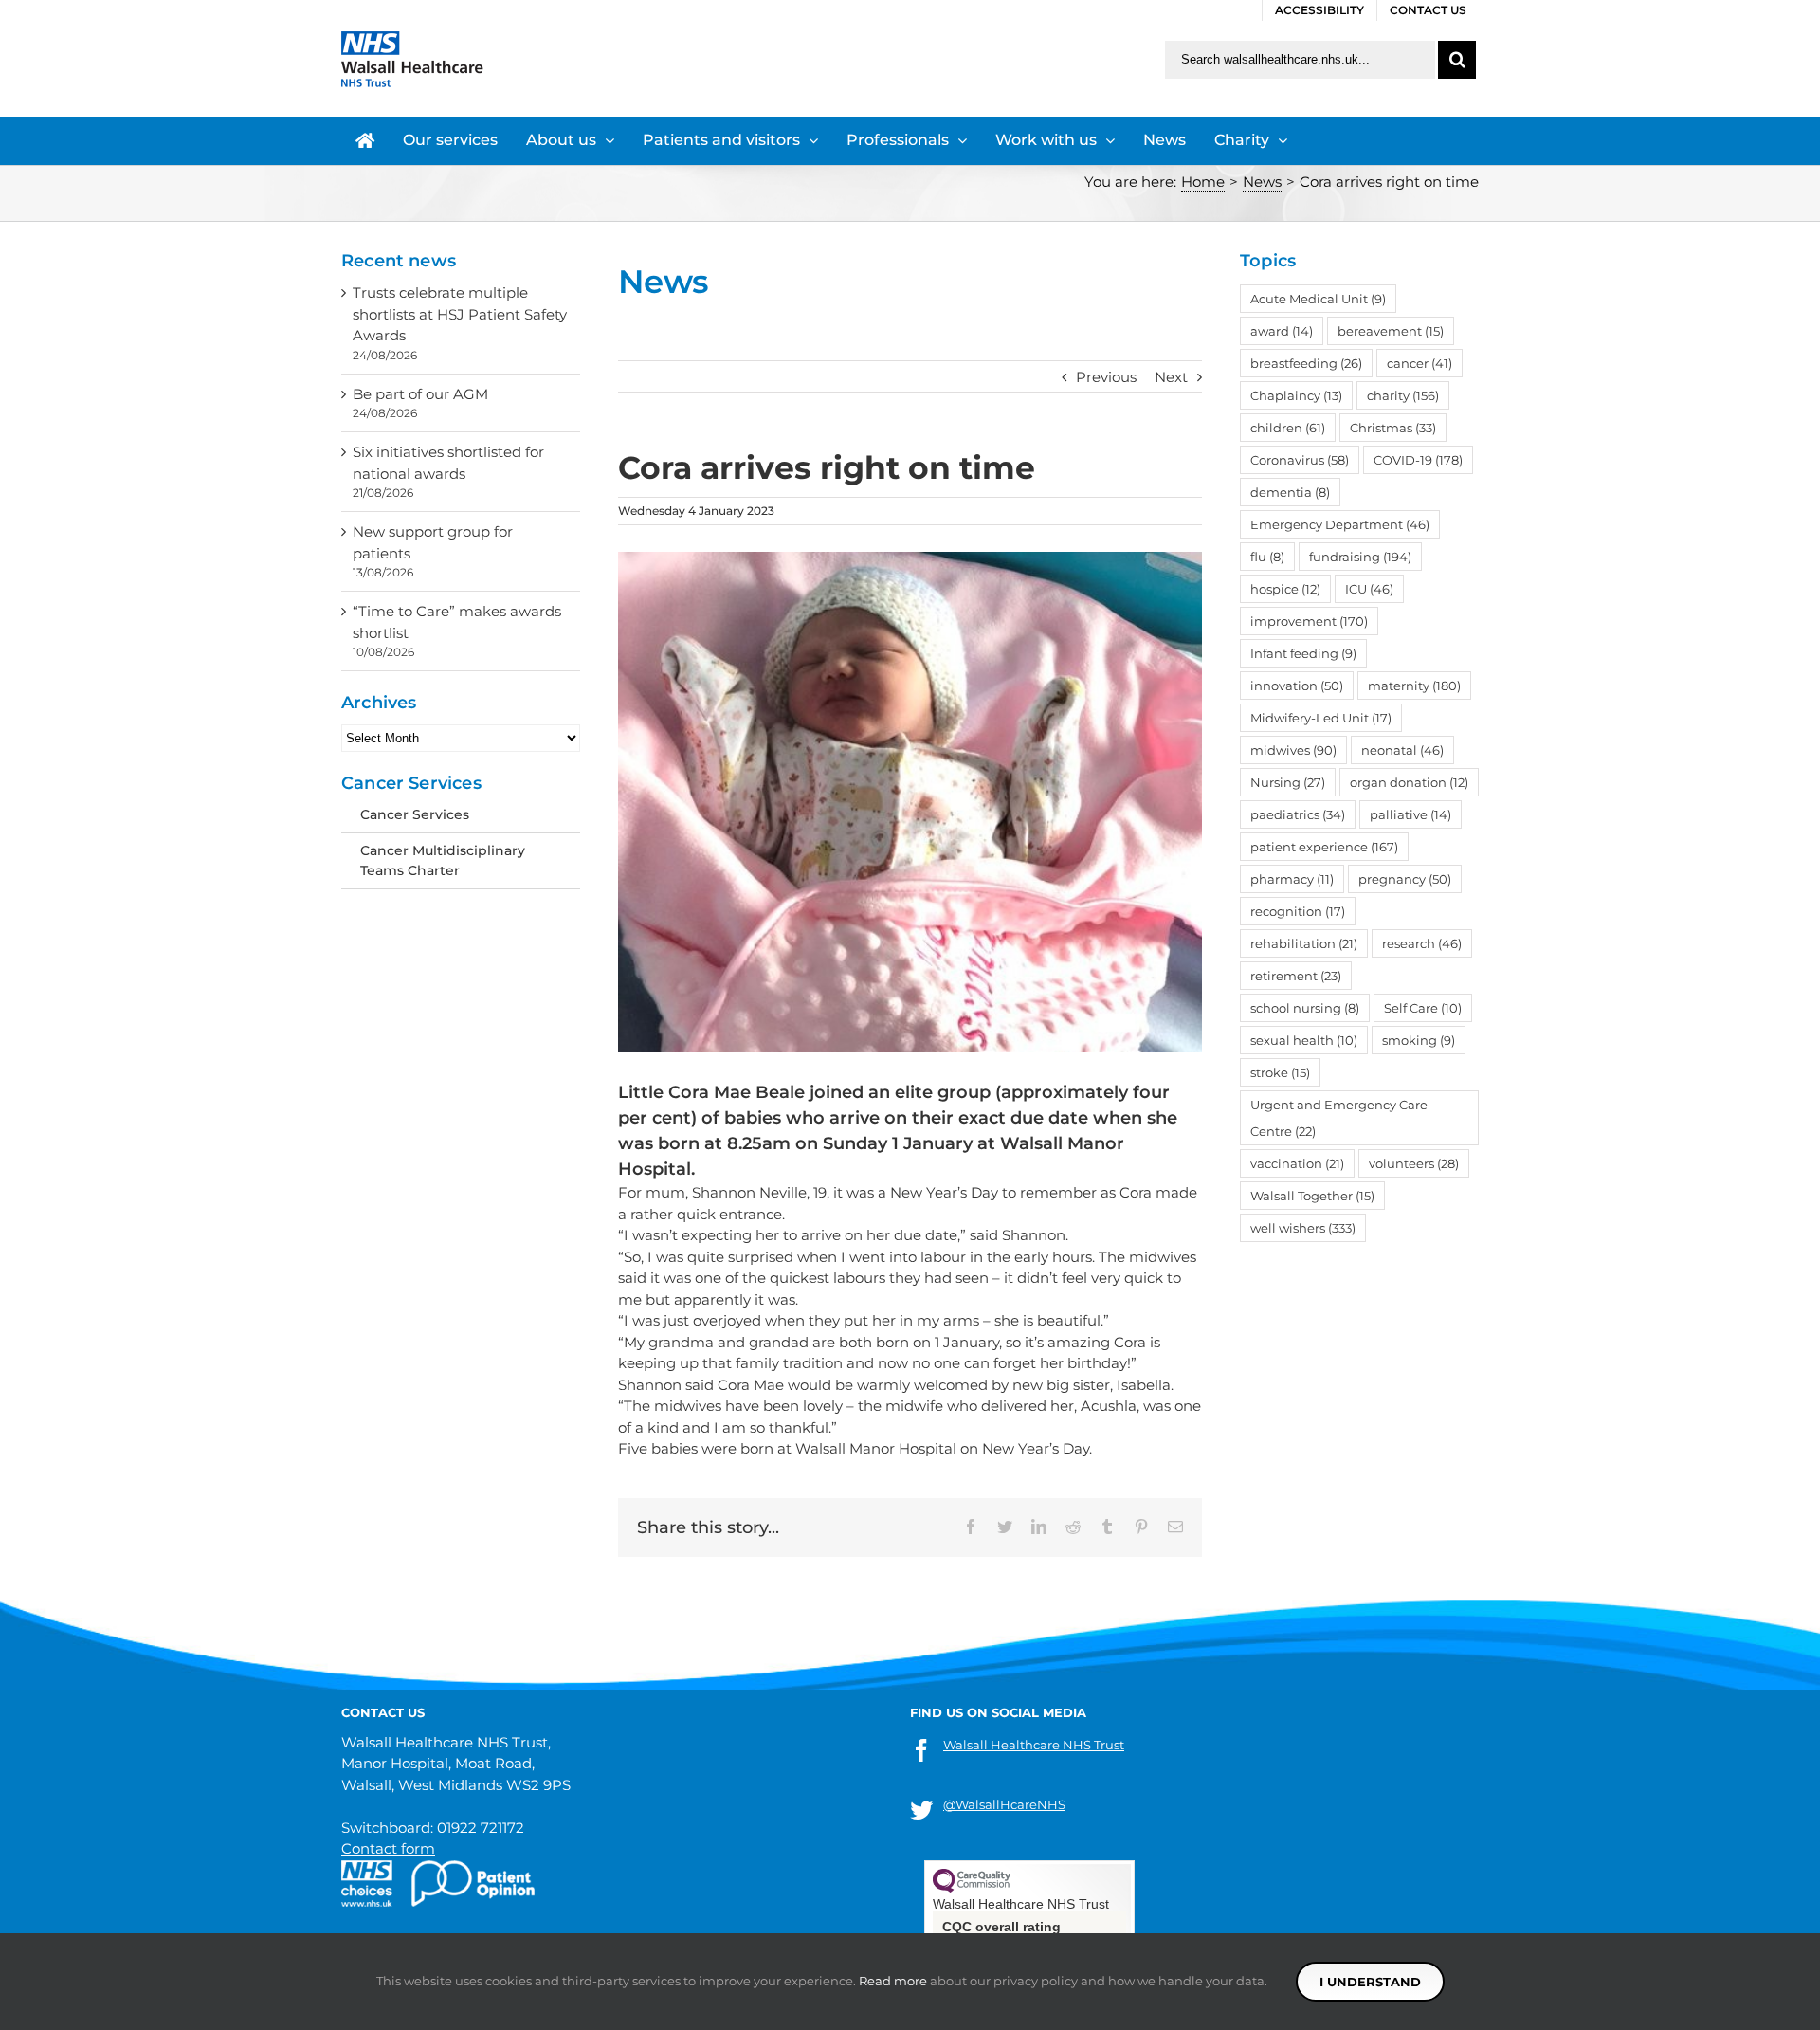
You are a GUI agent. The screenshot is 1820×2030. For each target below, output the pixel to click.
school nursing (1305, 1008)
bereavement (1391, 331)
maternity (1414, 686)
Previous (1106, 377)
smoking (1419, 1040)
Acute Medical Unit (1318, 299)
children (1288, 428)
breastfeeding (1306, 363)
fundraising (1360, 557)
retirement (1296, 976)
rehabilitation (1304, 943)
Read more (893, 1981)
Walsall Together (1312, 1196)
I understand (1370, 1982)
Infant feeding (1303, 653)
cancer (1420, 363)
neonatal (1402, 750)
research (1422, 943)
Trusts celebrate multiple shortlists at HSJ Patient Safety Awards (460, 314)
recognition (1298, 911)
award (1282, 331)
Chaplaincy (1296, 395)
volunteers (1414, 1163)
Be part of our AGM (420, 394)
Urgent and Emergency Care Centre (1339, 1118)
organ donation (1409, 782)
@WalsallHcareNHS (1004, 1804)
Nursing (1288, 782)
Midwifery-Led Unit (1321, 718)
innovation (1297, 686)
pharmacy (1292, 879)
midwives (1293, 750)
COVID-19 (1418, 460)
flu (1267, 557)
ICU (1369, 589)
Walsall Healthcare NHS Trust (1034, 1745)
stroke (1280, 1072)
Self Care (1423, 1008)
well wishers (1303, 1228)
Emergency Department (1340, 524)
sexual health (1304, 1040)
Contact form (388, 1848)
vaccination (1297, 1163)
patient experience (1324, 847)
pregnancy (1405, 879)
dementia (1290, 492)
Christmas (1393, 428)
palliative (1410, 814)
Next (1171, 377)
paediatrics (1298, 814)
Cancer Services (415, 814)
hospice (1285, 589)
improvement (1309, 621)
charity (1403, 395)
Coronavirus (1300, 460)
